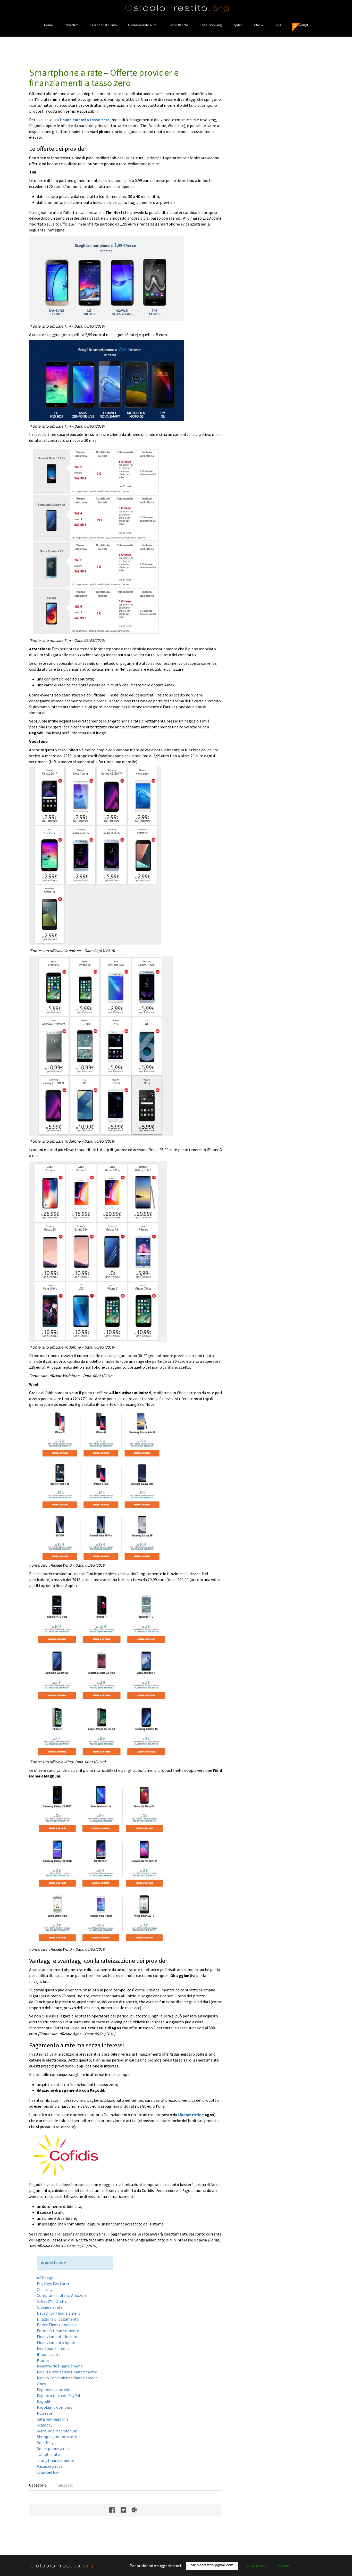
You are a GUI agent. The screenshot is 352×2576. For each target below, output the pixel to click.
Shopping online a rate (57, 2437)
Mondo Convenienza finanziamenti (68, 2378)
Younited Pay (48, 2472)
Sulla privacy (257, 2565)
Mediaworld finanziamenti (60, 2366)
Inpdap (238, 25)
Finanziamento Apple (56, 2342)
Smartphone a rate (54, 2448)
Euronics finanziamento (58, 2331)
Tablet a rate (48, 2454)
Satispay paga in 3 (53, 2419)
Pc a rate (45, 2413)
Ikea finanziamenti (54, 2348)
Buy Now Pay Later (53, 2284)
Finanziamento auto (142, 25)
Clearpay (45, 2289)
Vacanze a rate (50, 2466)
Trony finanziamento (56, 2460)
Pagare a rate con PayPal (58, 2396)
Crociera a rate (50, 2307)
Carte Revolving (211, 25)
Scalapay (45, 2425)
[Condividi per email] (137, 2510)
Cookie (283, 2565)
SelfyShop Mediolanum (57, 2431)
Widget (303, 25)
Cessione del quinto (103, 25)
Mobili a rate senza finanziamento (67, 2372)
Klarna (43, 2360)
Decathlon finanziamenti (59, 2313)
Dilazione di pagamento (58, 2319)
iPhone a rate (49, 2354)
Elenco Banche (178, 25)
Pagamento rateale (54, 2390)
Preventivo (71, 25)
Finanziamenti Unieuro (57, 2337)
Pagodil (44, 2401)
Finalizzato (63, 2485)
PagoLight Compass (55, 2407)
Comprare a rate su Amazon (61, 2295)
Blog (278, 25)
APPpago (45, 2278)
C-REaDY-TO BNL (52, 2301)
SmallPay (45, 2442)
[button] (259, 25)
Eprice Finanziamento (56, 2325)
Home (48, 25)
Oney (41, 2384)
